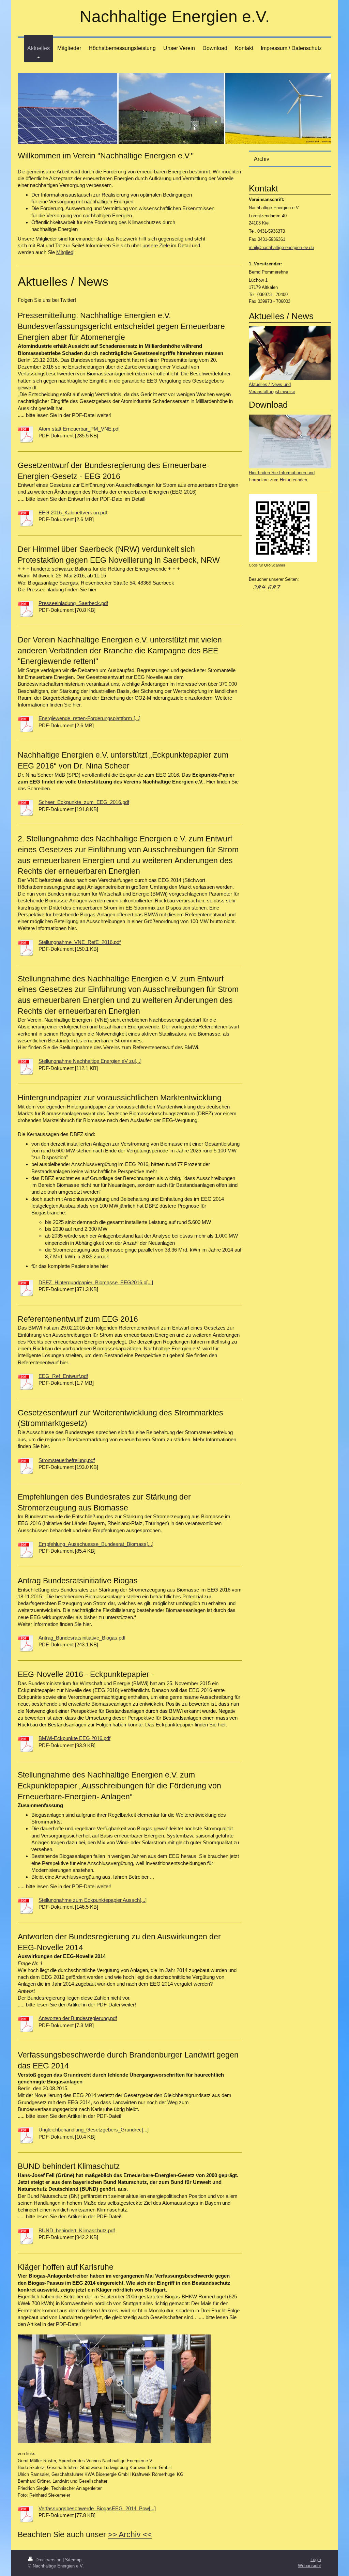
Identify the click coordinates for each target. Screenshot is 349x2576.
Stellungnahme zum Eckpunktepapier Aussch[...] (93, 1900)
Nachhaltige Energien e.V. (175, 17)
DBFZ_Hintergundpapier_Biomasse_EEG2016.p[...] (96, 1282)
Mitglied (65, 252)
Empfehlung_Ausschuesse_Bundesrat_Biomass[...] (96, 1544)
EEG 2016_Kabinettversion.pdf (73, 513)
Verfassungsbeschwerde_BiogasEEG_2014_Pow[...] (97, 2508)
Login (316, 2559)
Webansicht (309, 2566)
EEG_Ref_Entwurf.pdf (63, 1376)
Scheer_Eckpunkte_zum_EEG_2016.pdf (84, 802)
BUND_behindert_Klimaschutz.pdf (77, 2230)
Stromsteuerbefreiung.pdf (67, 1460)
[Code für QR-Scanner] (283, 528)
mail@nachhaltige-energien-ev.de (281, 247)
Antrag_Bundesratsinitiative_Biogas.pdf (82, 1638)
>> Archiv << (130, 2534)
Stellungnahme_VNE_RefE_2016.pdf (80, 942)
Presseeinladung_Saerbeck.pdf (73, 603)
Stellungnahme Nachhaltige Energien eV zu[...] (90, 1061)
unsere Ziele (156, 245)
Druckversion (48, 2560)
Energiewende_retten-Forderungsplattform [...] (89, 718)
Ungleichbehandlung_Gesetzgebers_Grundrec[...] (94, 2130)
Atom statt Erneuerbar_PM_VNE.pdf (79, 429)
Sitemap (73, 2560)
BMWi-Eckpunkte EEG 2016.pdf (74, 1738)
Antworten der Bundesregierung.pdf (78, 2018)
